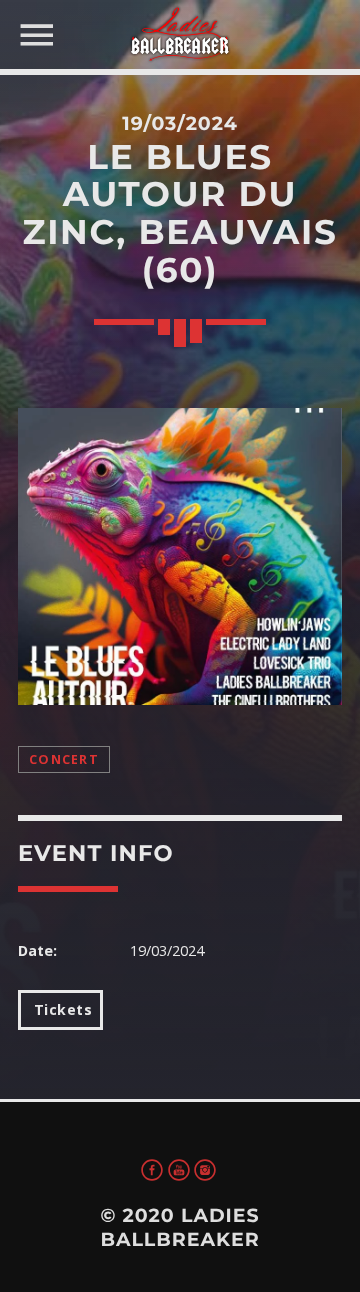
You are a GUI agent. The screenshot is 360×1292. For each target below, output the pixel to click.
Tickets (60, 1009)
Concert (64, 759)
